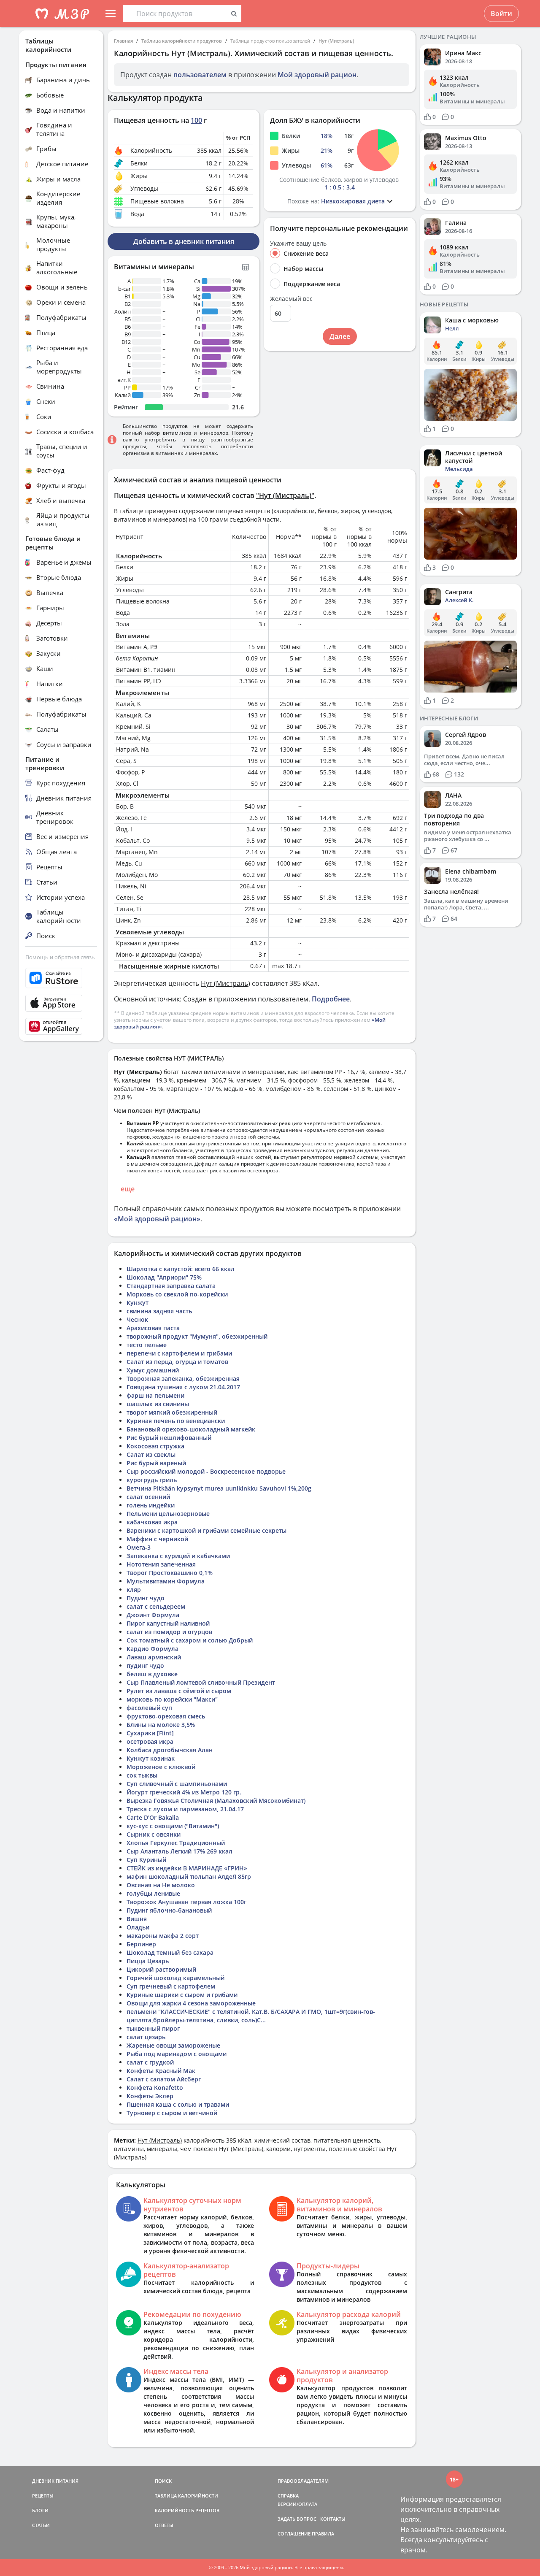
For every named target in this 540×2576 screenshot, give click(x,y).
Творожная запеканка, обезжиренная (183, 1379)
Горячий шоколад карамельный (175, 1978)
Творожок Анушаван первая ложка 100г (186, 1902)
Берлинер (141, 1944)
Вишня (137, 1919)
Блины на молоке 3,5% (161, 1725)
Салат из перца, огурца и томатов (177, 1362)
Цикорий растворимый (161, 1969)
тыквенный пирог (153, 2028)
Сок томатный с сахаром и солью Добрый (190, 1640)
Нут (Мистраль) (336, 41)
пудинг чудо (145, 1665)
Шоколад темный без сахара (170, 1952)
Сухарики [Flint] (150, 1733)
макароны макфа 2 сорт (163, 1936)
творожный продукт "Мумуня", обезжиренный (197, 1336)
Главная (123, 41)
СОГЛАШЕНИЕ (294, 2534)
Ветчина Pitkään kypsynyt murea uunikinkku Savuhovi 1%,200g (219, 1488)
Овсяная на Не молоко (161, 1885)
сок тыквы (142, 1775)
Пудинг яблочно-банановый (169, 1910)
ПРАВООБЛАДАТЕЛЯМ (303, 2481)
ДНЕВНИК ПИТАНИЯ (55, 2481)
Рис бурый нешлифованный (169, 1438)
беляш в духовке (152, 1674)
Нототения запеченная (161, 1564)
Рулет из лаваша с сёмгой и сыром (179, 1691)
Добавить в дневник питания (184, 241)
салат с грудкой (150, 2062)
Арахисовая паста (153, 1328)
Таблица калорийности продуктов (182, 41)
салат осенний (148, 1497)
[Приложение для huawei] (61, 1026)
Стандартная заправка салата (171, 1286)
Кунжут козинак (151, 1758)
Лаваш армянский (154, 1657)
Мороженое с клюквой (161, 1767)
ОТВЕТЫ (164, 2525)
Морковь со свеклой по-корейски (177, 1294)
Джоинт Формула (153, 1615)
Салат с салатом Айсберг (164, 2079)
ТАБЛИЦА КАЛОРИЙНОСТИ (186, 2496)
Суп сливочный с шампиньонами (177, 1784)
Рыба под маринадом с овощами (177, 2054)
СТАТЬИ (41, 2525)
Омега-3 (139, 1547)
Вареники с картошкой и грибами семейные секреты (207, 1530)
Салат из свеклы (151, 1454)
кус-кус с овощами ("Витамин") (173, 1826)
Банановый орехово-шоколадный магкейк (191, 1429)
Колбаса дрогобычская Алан (170, 1750)
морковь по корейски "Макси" (172, 1699)
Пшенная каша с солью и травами (178, 2104)
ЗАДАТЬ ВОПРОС (297, 2519)
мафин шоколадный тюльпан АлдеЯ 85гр (189, 1877)
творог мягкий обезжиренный (172, 1412)
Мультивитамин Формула (166, 1581)
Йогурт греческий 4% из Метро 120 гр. (184, 1792)
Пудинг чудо (146, 1598)
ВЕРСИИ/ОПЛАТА (297, 2504)
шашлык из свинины (158, 1404)
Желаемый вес (291, 299)
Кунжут (138, 1303)
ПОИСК (163, 2481)
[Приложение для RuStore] (61, 978)
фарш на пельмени (155, 1395)
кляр (134, 1590)
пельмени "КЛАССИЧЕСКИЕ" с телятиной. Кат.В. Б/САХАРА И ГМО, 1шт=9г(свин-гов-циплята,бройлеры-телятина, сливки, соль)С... (251, 2016)
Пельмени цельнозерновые (168, 1514)
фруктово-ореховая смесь (166, 1716)
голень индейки (151, 1505)
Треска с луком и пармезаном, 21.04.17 (185, 1809)
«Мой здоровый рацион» (157, 1219)
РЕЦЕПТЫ (43, 2496)
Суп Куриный (146, 1860)
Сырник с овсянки (154, 1834)
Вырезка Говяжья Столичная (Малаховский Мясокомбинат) (216, 1801)
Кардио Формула (153, 1649)
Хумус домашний (153, 1370)
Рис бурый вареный (156, 1463)
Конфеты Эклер (150, 2096)
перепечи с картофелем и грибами (179, 1353)
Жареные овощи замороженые (173, 2045)
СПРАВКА (288, 2496)
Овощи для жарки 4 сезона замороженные (191, 2003)
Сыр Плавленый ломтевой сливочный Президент (201, 1682)
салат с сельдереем (156, 1606)
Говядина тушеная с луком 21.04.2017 (183, 1387)
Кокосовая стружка (155, 1446)
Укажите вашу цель (298, 244)
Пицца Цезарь (148, 1961)
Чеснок (137, 1319)
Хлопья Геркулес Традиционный (176, 1843)
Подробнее (331, 999)
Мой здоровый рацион (317, 75)
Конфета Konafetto (155, 2088)
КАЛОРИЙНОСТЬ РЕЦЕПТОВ (187, 2510)
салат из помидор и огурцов (169, 1632)
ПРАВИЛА (323, 2534)
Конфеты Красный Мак (161, 2071)
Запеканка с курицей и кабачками (178, 1556)
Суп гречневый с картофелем (171, 1986)
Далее (340, 336)
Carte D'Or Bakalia (153, 1817)
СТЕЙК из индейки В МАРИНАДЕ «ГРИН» (187, 1868)
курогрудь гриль (152, 1480)
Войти (501, 14)
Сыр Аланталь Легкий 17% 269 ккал (180, 1851)
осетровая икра (150, 1741)
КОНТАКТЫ (333, 2519)
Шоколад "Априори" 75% (164, 1277)
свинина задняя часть (159, 1311)
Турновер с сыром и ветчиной (172, 2113)
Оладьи (138, 1927)
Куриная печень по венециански (176, 1421)
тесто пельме (147, 1345)
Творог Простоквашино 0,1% (170, 1573)
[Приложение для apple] (61, 1003)
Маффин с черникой (157, 1539)
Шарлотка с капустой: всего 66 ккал (181, 1269)
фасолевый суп (149, 1708)
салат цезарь (146, 2037)
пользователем (200, 75)
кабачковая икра (152, 1522)
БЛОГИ (40, 2510)
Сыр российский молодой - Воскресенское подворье (206, 1471)
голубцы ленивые (153, 1893)
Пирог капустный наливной (168, 1623)
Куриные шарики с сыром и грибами (182, 1995)
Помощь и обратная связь (60, 957)
